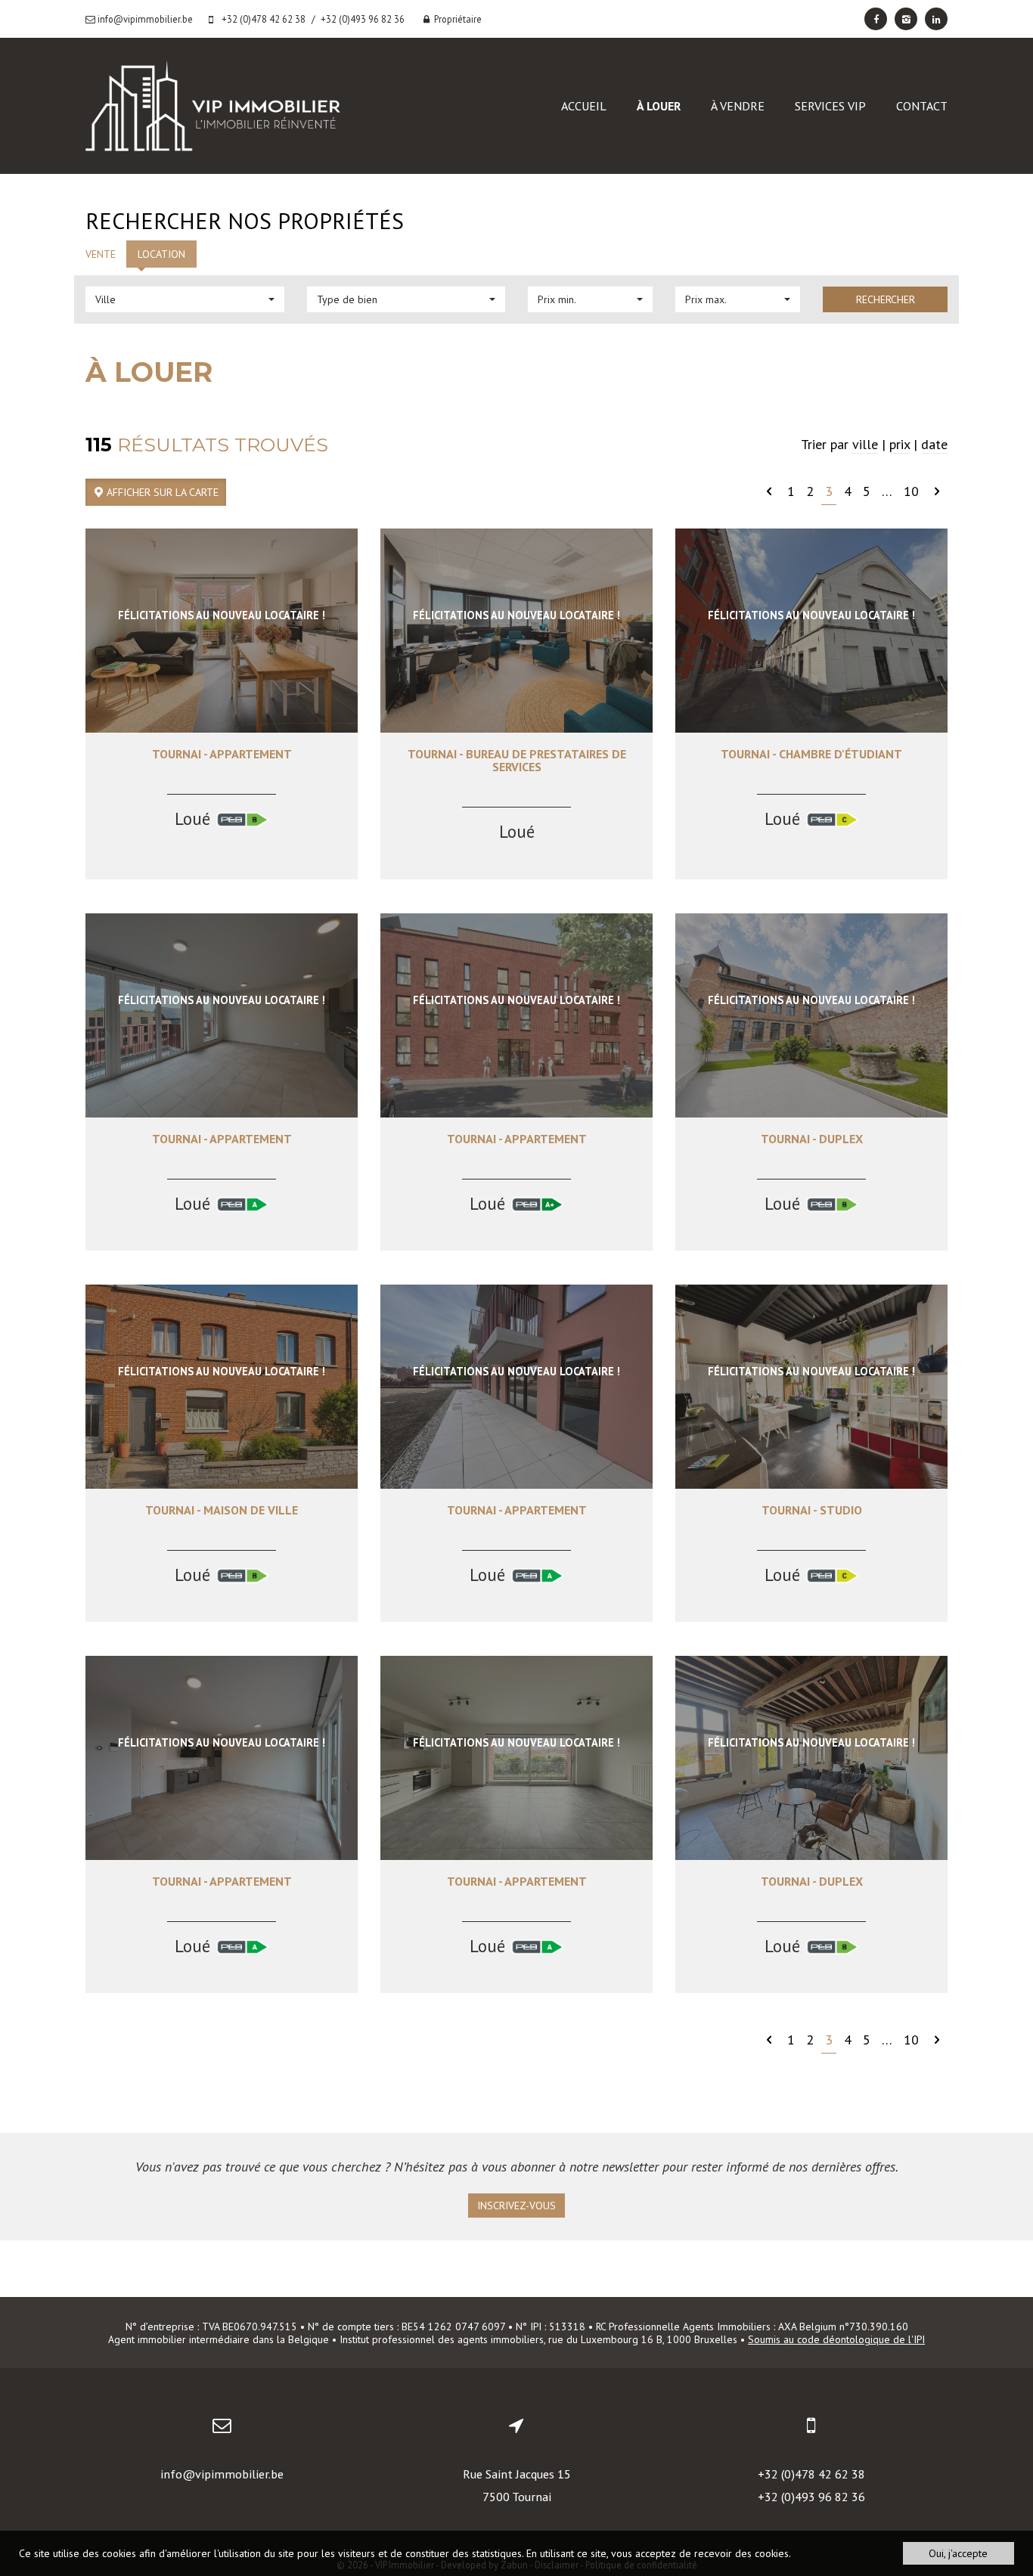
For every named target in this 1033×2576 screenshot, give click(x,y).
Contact (922, 106)
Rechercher (886, 299)
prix (900, 444)
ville (865, 444)
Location (161, 254)
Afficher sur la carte (161, 492)
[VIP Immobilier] (213, 105)
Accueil (584, 106)
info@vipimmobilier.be (222, 2474)
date (934, 444)
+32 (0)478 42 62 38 (811, 2474)
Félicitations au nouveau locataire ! (222, 615)
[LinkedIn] (936, 19)
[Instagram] (906, 19)
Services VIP (830, 106)
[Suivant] (937, 491)
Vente (101, 254)
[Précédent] (769, 491)
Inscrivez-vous (516, 2206)
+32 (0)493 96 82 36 (811, 2497)
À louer (659, 106)
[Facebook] (876, 19)
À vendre (738, 106)
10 (911, 491)
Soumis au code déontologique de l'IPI (836, 2339)
